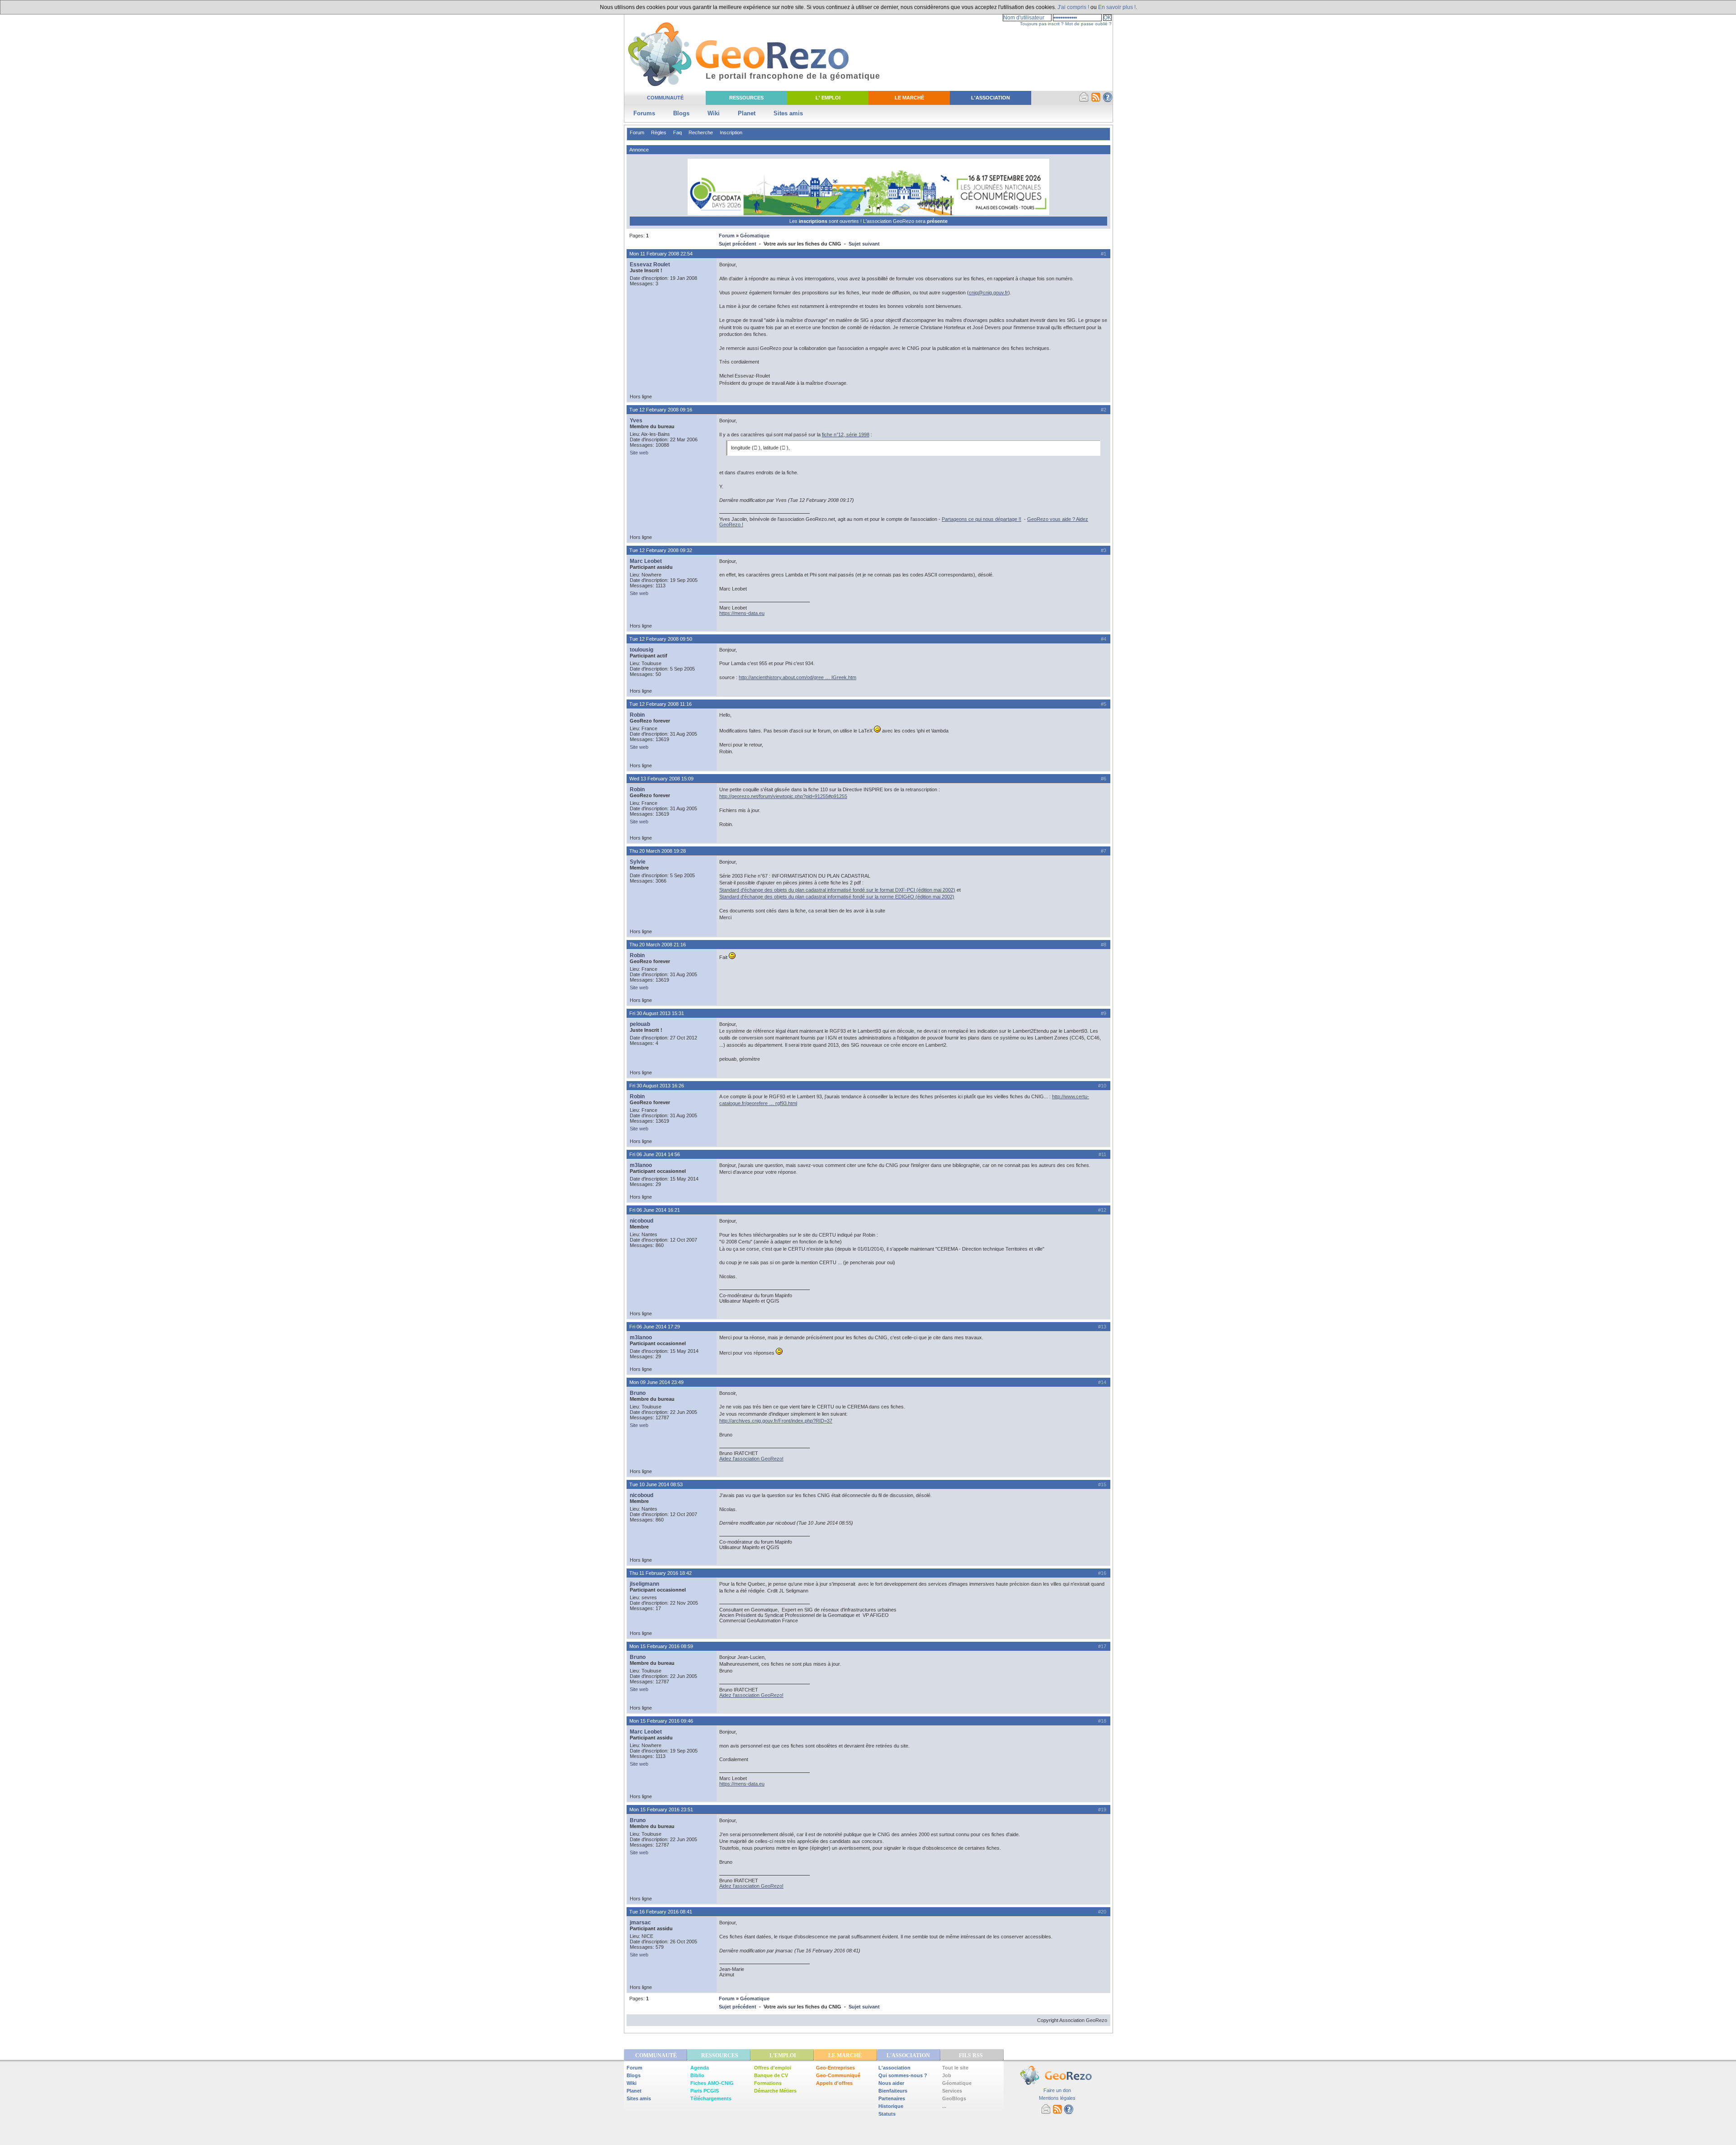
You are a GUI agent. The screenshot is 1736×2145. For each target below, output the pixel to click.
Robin (637, 715)
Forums (644, 113)
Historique (891, 2106)
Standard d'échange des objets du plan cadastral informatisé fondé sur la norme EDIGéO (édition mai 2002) (837, 897)
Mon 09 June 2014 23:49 (656, 1382)
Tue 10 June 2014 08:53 (656, 1484)
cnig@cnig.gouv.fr (988, 293)
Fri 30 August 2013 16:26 (657, 1086)
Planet (747, 113)
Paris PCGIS (705, 2091)
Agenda (700, 2068)
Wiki (714, 113)
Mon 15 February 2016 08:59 (661, 1646)
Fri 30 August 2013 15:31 (657, 1013)
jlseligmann (644, 1584)
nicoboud (642, 1221)
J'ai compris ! (1073, 7)
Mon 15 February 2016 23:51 (661, 1810)
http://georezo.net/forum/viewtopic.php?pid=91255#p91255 (783, 796)
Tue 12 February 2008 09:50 (661, 639)
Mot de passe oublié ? (1088, 24)
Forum (637, 132)
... (944, 2106)
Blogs (681, 113)
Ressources (746, 98)
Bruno (638, 1393)
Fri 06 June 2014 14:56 (655, 1154)
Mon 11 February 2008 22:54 (661, 254)
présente (937, 221)
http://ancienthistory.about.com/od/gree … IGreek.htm (797, 677)
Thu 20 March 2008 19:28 (658, 851)
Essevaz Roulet (650, 265)
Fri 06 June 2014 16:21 (655, 1210)
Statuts (887, 2114)
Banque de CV (771, 2075)
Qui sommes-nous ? (903, 2075)
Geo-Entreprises (835, 2068)
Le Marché (909, 98)
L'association (894, 2068)
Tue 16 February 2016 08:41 (661, 1912)
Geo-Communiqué (838, 2075)
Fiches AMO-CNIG (712, 2083)
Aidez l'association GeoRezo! (751, 1459)
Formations (768, 2083)
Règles (659, 132)
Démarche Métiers (775, 2091)
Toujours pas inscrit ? (1042, 24)
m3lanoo (641, 1165)
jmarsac (640, 1923)
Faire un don (1057, 2090)
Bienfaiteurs (893, 2091)
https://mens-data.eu (742, 613)
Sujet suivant (864, 244)
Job (947, 2075)
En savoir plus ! (1117, 7)
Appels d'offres (834, 2083)
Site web (639, 453)
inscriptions (814, 221)
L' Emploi (828, 98)
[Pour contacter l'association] (1084, 100)
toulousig (642, 650)
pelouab (640, 1024)
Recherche (701, 132)
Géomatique (755, 236)
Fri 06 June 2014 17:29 (655, 1327)
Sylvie (638, 862)
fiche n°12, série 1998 (846, 435)
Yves (636, 420)
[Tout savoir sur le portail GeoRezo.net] (1108, 100)
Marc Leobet (646, 561)
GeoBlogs (954, 2098)
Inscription (731, 132)
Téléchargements (711, 2098)
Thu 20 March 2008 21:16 (658, 945)
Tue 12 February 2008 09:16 (661, 410)
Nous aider (891, 2083)
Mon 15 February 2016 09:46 (661, 1721)
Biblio (697, 2075)
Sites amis (788, 113)
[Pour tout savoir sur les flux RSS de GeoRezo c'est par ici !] (1096, 100)
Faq (677, 132)
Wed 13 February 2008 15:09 (661, 779)
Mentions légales (1057, 2098)
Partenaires (892, 2098)
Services (952, 2091)
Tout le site (955, 2068)
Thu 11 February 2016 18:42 (660, 1573)
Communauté (665, 98)
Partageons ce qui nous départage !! (981, 519)
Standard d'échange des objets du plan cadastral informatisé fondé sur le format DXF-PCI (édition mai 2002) (837, 890)
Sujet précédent (738, 244)
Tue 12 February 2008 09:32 (661, 550)
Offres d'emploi (773, 2068)
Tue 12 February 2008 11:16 (660, 704)
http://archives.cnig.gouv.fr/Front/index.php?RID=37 (776, 1421)
